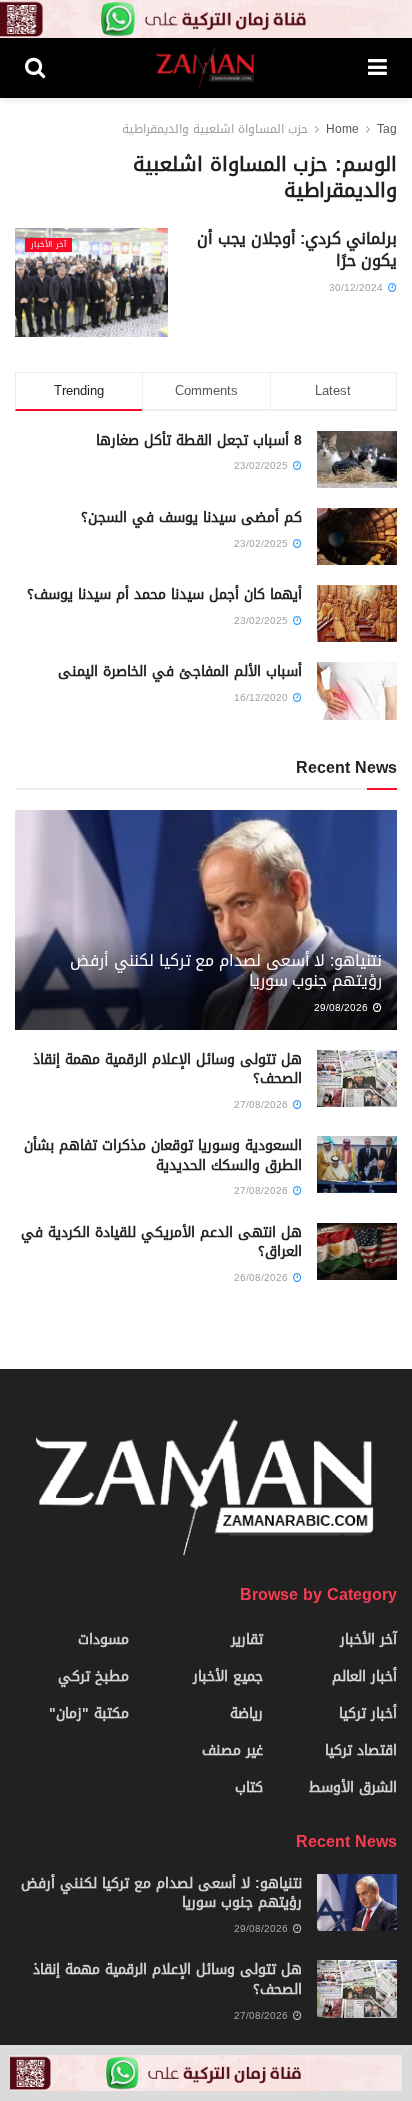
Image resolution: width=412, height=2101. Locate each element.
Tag (387, 129)
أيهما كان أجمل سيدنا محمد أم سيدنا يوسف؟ (164, 594)
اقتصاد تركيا (361, 1750)
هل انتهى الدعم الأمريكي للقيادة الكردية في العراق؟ (161, 1242)
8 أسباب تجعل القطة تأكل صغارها (199, 440)
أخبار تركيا (368, 1713)
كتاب (249, 1787)
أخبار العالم (364, 1676)
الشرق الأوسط (353, 1787)
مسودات (103, 1639)
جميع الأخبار (228, 1676)
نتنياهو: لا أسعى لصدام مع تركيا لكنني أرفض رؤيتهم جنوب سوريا (226, 971)
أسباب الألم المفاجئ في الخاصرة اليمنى (180, 671)
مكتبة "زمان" (89, 1713)
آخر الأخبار (48, 245)
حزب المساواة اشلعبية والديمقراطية (215, 129)
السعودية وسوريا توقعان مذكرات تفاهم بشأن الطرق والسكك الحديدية (163, 1155)
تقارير (247, 1639)
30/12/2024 (357, 287)
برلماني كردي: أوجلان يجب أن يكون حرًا (297, 249)
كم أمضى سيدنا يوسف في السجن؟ (191, 517)
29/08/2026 (342, 1007)
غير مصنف (232, 1750)
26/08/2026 (262, 1277)
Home (342, 129)
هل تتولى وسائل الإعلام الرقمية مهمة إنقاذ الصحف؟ (167, 1069)
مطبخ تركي (93, 1676)
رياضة (246, 1713)
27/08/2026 (262, 1104)
